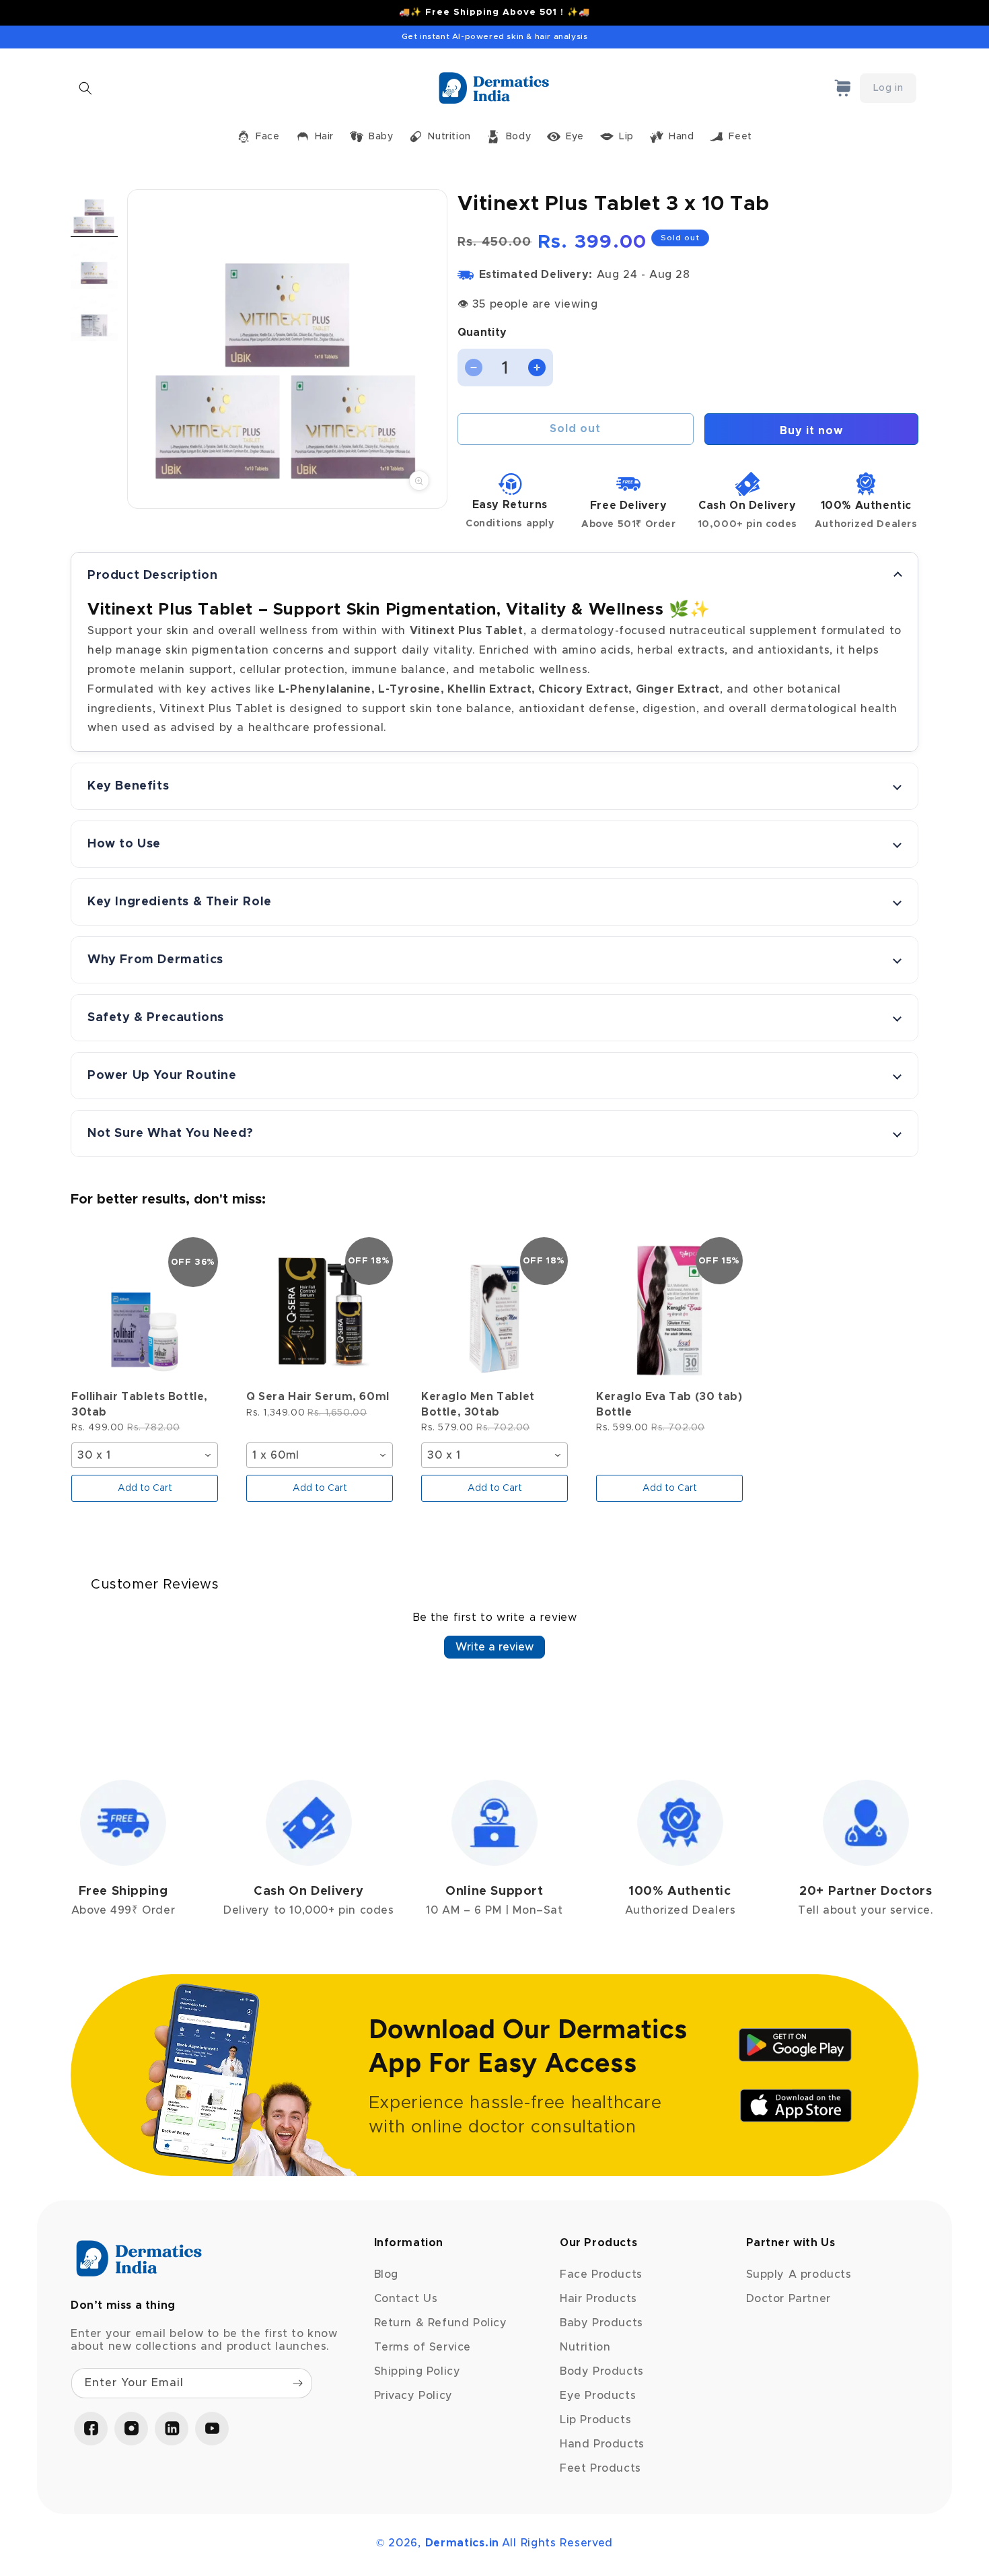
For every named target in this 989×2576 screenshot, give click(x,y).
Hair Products (598, 2299)
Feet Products (600, 2468)
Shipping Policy (417, 2371)
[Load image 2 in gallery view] (94, 265)
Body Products (602, 2371)
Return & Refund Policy (441, 2323)
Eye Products (598, 2396)
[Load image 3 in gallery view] (94, 318)
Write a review (494, 1647)
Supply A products (799, 2274)
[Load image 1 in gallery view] (94, 213)
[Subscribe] (297, 2383)
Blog (386, 2274)
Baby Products (601, 2323)
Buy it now (811, 431)
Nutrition (585, 2347)
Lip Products (595, 2420)
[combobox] (145, 1455)
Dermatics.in (462, 2543)
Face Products (601, 2274)
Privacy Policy (413, 2396)
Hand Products (602, 2444)
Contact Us (406, 2299)
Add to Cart (145, 1488)
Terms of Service (423, 2347)
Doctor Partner (789, 2299)
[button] (85, 88)
